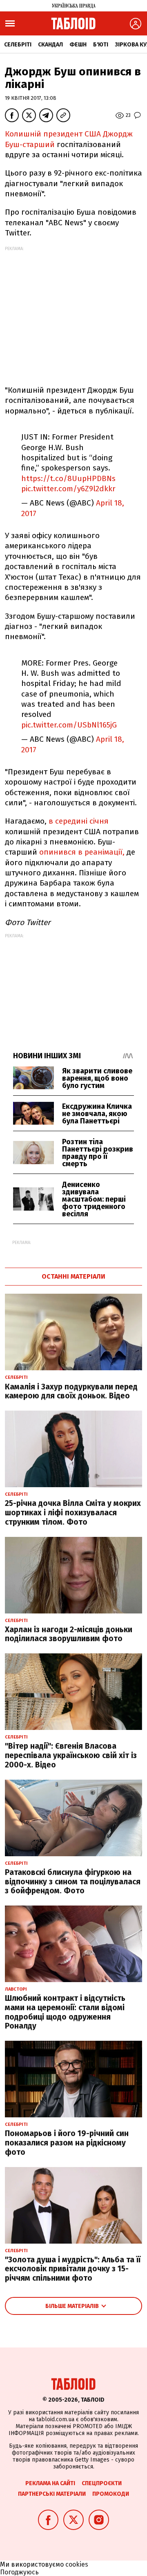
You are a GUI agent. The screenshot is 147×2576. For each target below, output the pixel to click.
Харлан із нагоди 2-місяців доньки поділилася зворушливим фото (69, 1634)
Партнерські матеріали (52, 2494)
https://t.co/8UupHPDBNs (68, 478)
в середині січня (78, 821)
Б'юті (101, 45)
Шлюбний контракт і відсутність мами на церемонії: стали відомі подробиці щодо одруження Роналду (65, 2012)
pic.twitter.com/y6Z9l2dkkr (68, 489)
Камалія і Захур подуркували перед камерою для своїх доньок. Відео (71, 1391)
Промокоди (111, 2494)
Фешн (78, 45)
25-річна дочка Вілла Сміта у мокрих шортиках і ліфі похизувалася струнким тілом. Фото (73, 1513)
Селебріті (18, 45)
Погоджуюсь (19, 2572)
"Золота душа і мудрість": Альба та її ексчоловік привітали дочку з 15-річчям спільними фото (73, 2269)
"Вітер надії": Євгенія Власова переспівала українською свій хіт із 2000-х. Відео (71, 1755)
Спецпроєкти (102, 2483)
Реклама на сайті (50, 2483)
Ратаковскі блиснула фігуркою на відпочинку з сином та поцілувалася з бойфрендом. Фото (73, 1882)
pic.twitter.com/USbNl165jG (69, 725)
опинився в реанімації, (82, 852)
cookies (77, 2564)
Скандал (50, 45)
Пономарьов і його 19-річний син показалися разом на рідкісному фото (67, 2143)
